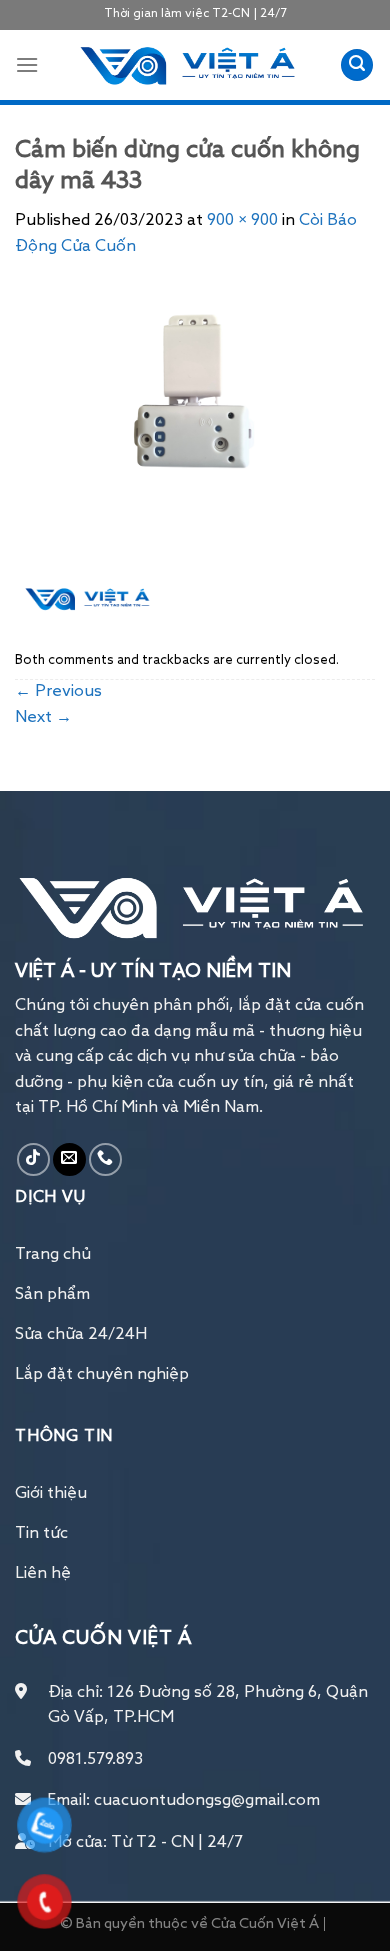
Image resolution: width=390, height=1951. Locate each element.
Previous (58, 692)
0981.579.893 (95, 1760)
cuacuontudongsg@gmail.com (207, 1801)
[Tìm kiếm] (357, 65)
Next (43, 718)
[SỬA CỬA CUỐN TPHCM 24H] (189, 65)
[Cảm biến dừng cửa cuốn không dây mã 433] (195, 441)
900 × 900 (242, 221)
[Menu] (27, 64)
